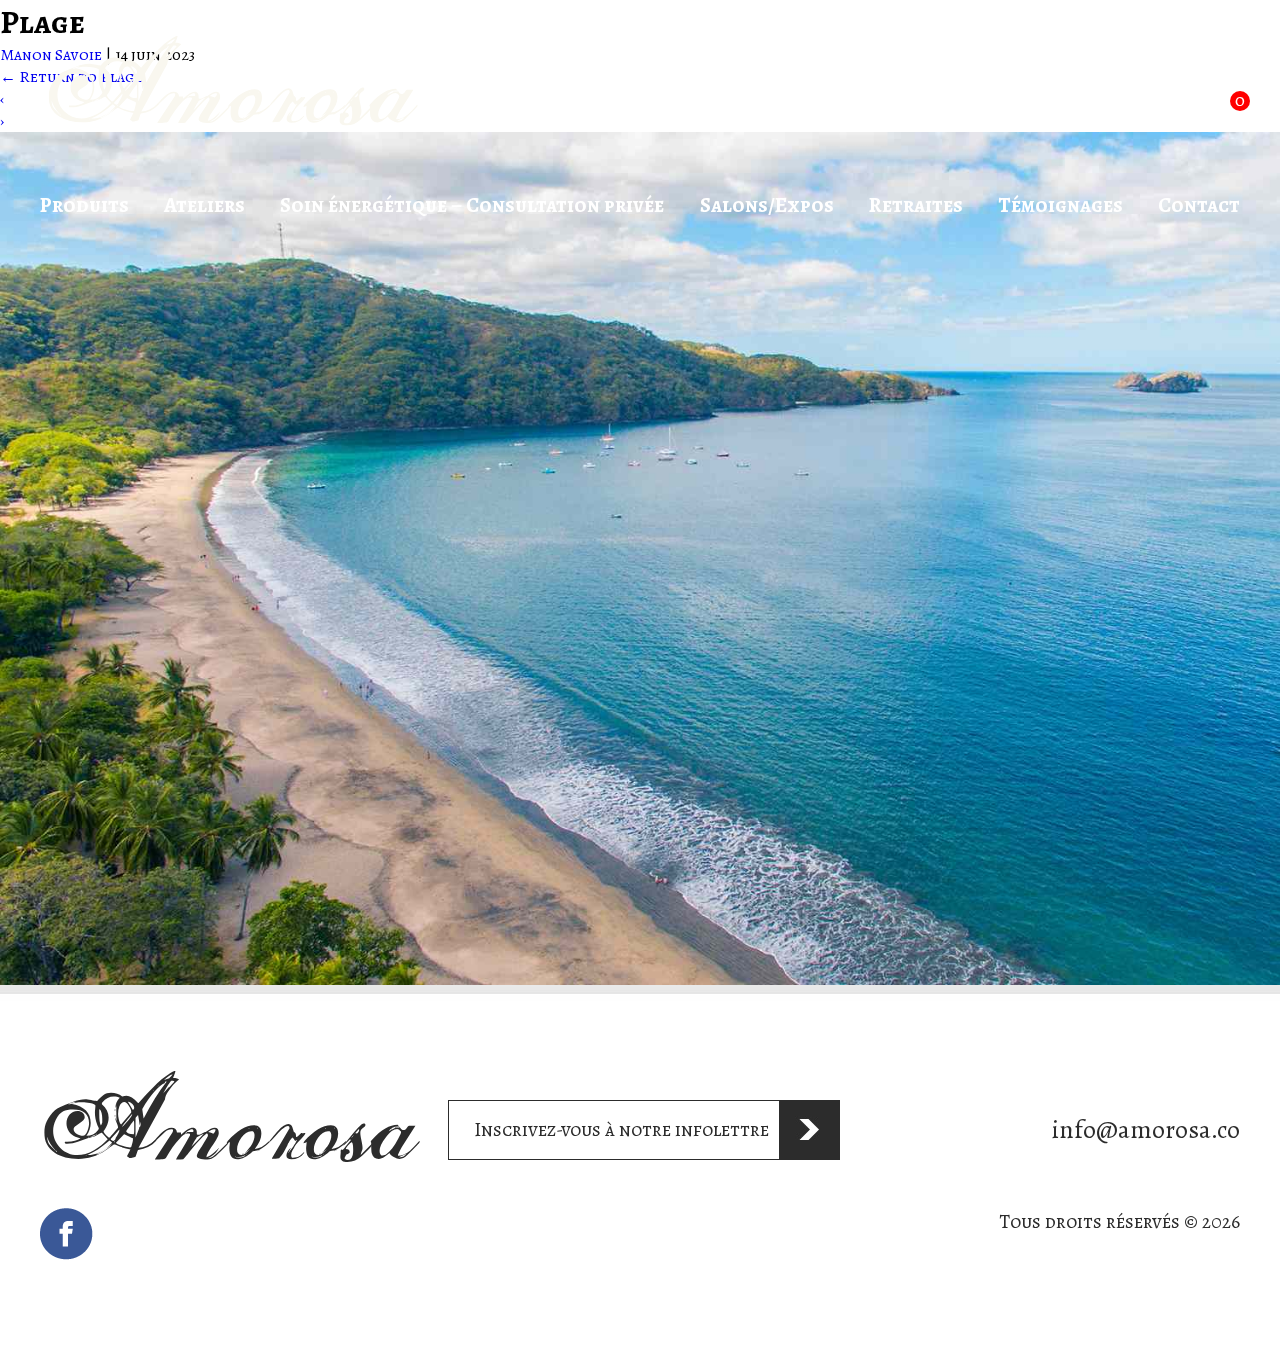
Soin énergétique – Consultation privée (472, 205)
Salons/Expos (767, 205)
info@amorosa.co (1146, 1129)
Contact (1199, 205)
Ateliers (204, 205)
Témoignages (1060, 205)
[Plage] (640, 980)
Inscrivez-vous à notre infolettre (621, 1129)
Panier (1188, 89)
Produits (84, 205)
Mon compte (1043, 86)
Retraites (916, 205)
